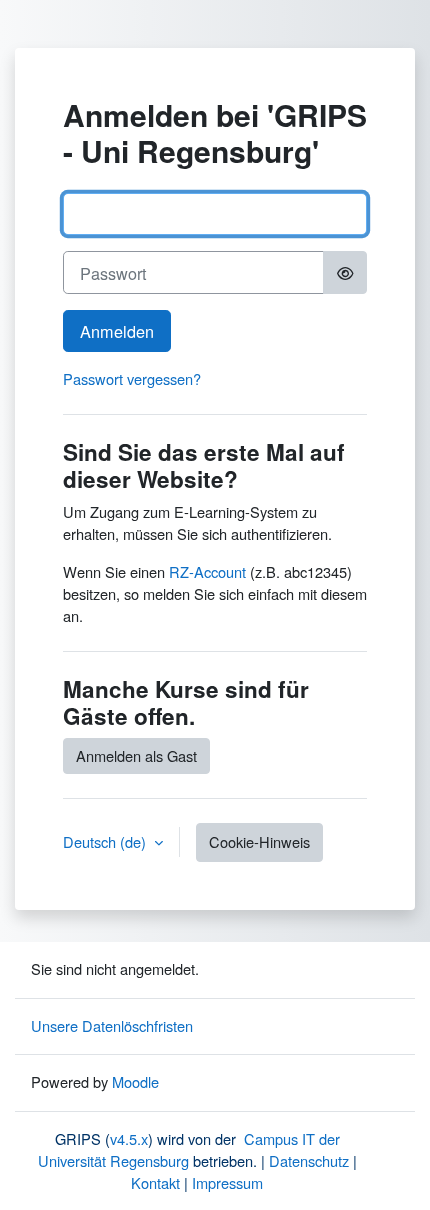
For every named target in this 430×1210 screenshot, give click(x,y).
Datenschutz (309, 1160)
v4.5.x (129, 1138)
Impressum (227, 1182)
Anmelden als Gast (136, 755)
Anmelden (117, 331)
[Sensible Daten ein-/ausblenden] (345, 272)
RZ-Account (207, 571)
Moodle (135, 1081)
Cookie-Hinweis (259, 841)
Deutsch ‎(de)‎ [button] (106, 841)
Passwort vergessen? (132, 378)
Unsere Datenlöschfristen (112, 1025)
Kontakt (155, 1182)
